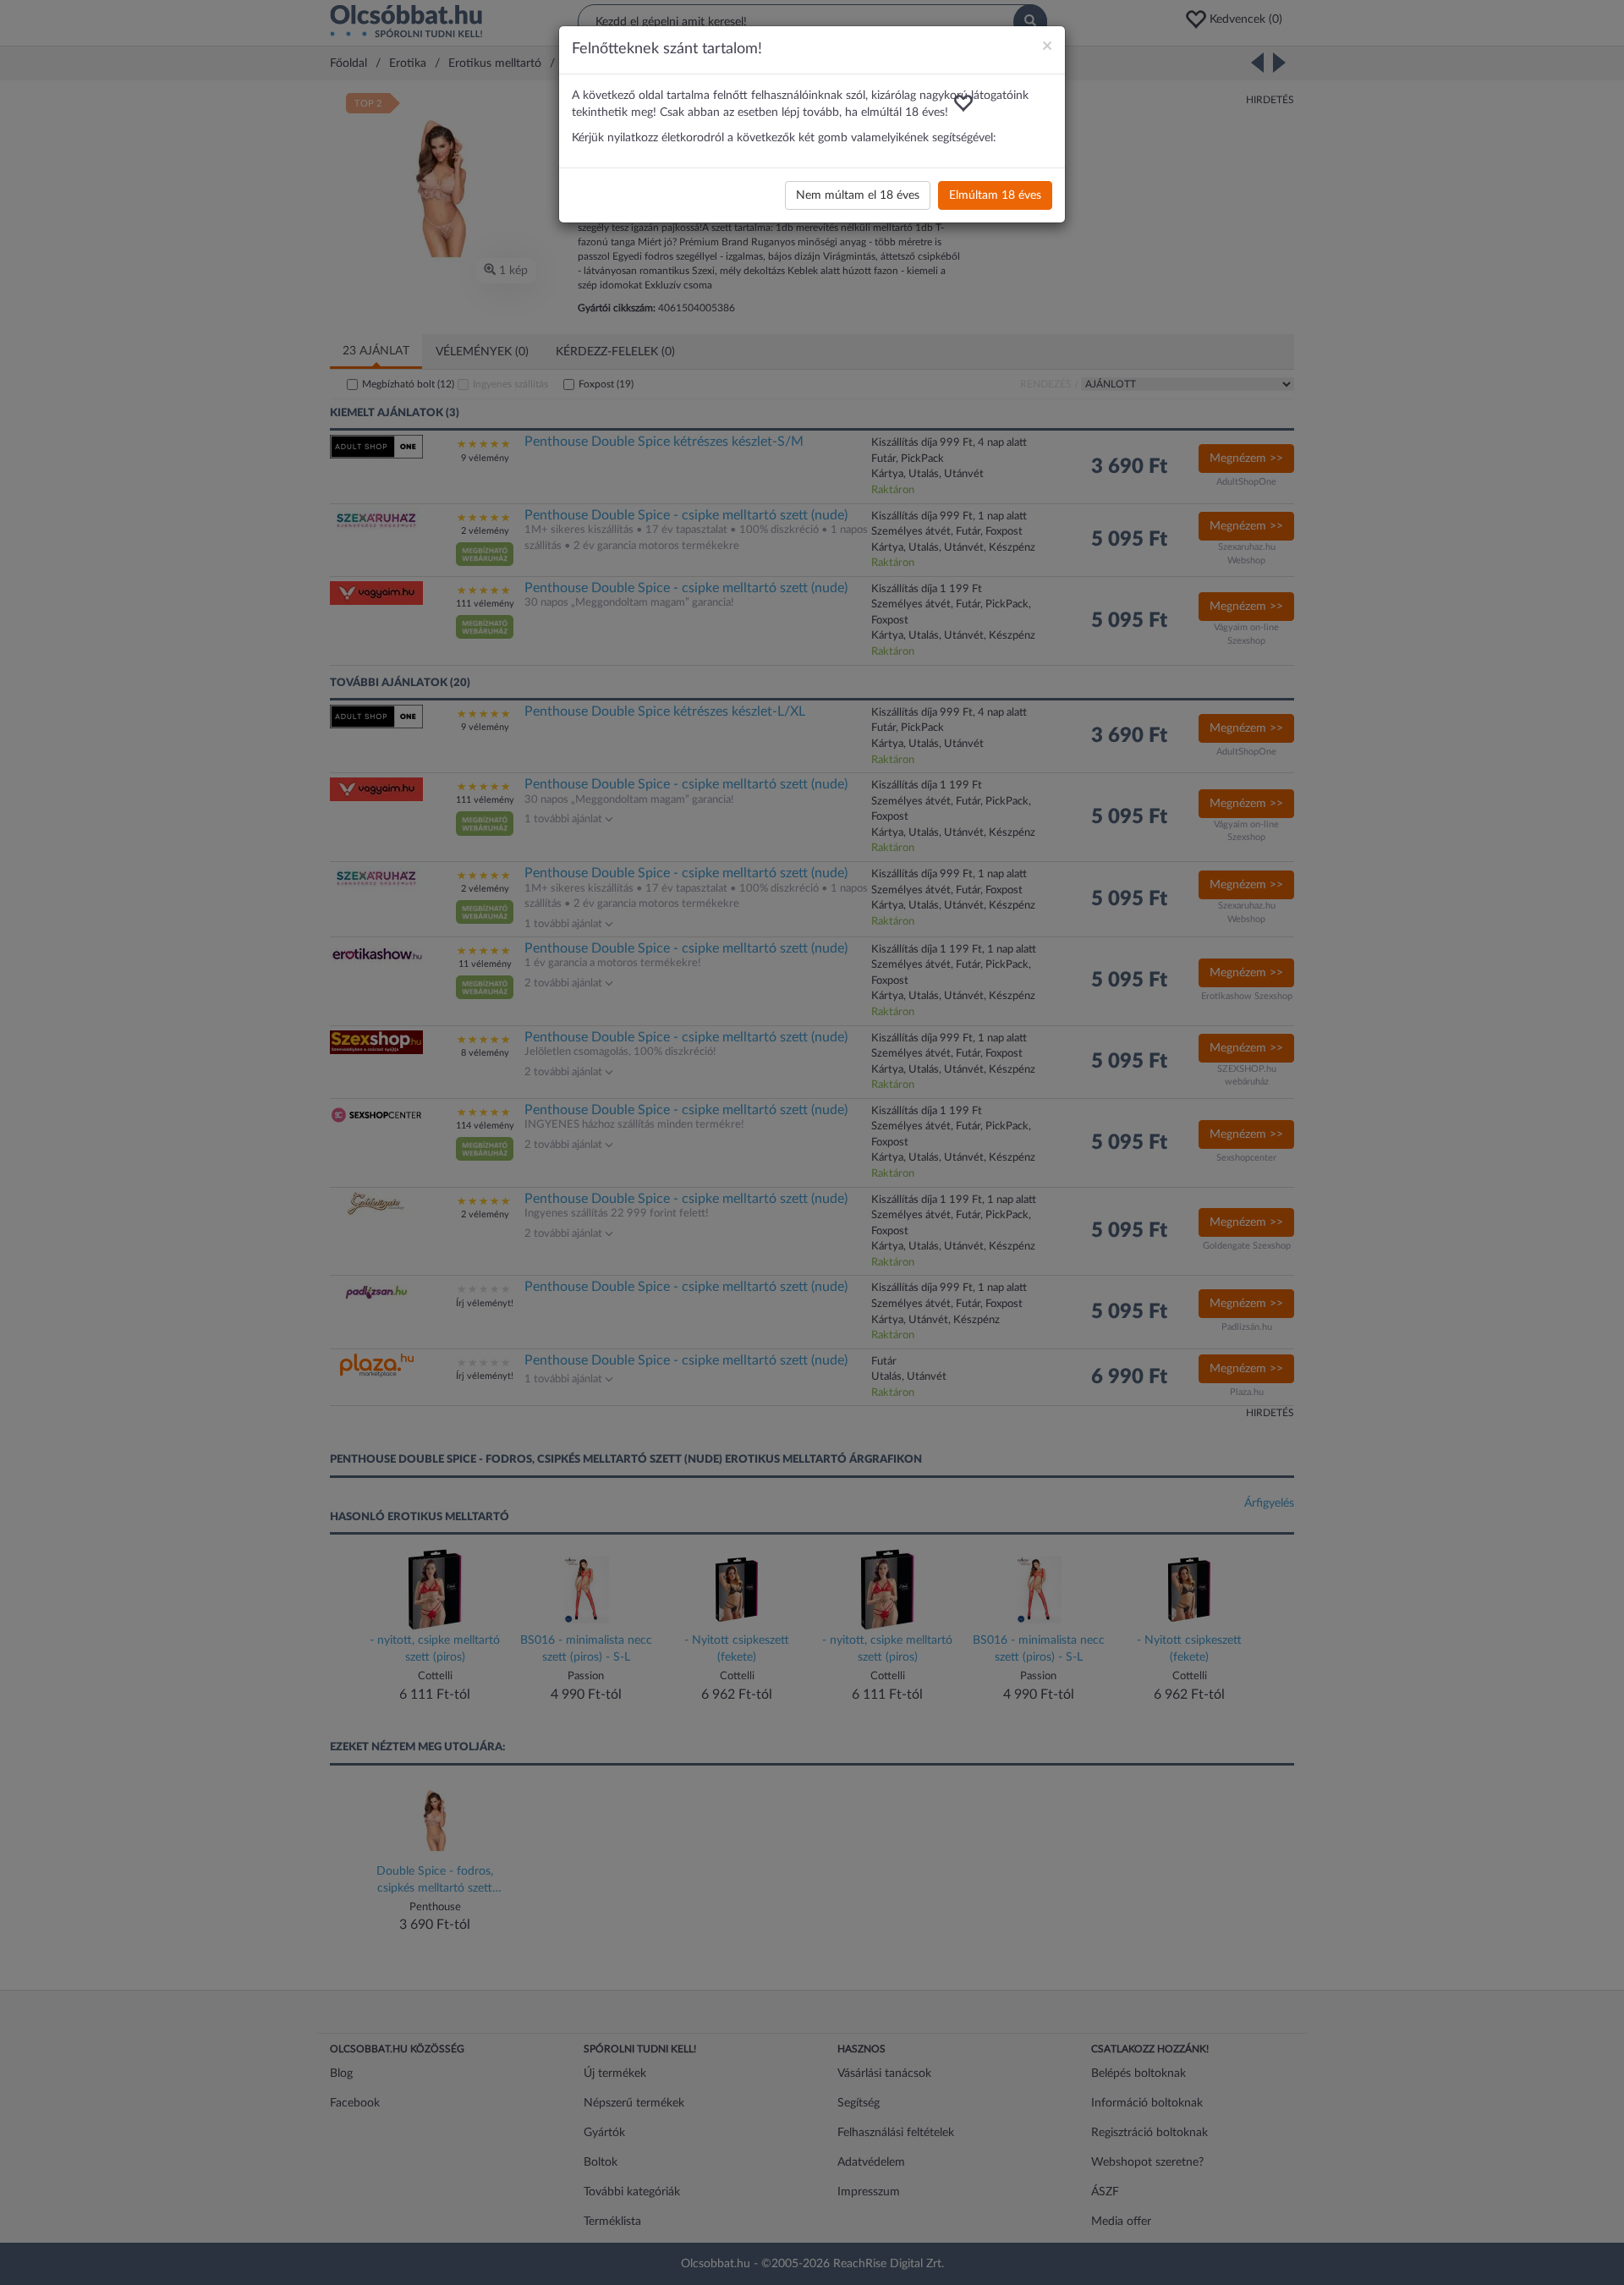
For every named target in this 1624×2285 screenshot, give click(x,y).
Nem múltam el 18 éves (858, 195)
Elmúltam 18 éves (995, 195)
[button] (963, 103)
